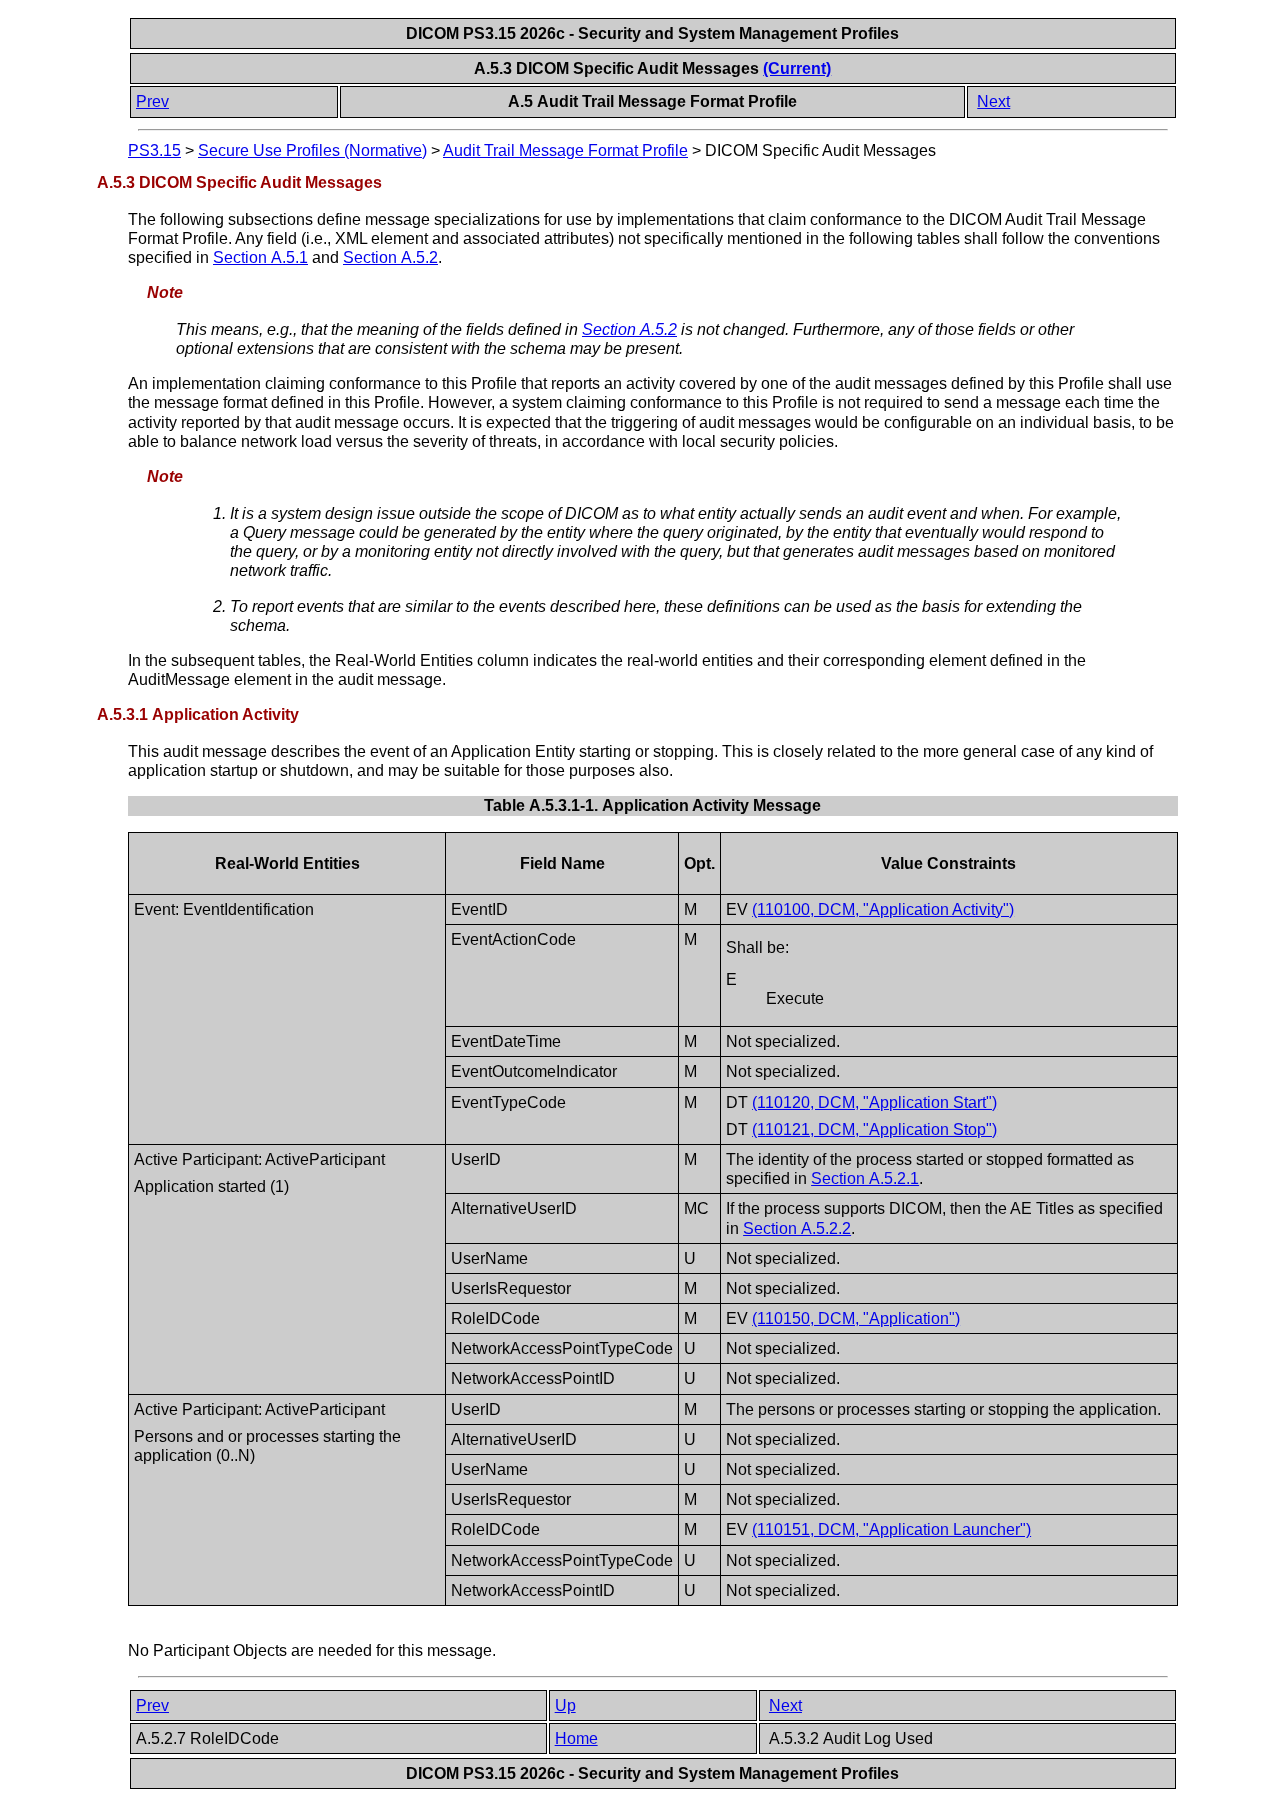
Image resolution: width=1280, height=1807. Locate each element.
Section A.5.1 (260, 257)
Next (993, 101)
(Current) (797, 68)
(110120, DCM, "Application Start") (874, 1102)
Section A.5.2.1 (865, 1178)
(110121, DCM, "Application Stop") (874, 1129)
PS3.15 (154, 150)
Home (576, 1738)
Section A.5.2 (390, 257)
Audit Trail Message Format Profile (565, 150)
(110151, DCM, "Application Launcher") (891, 1529)
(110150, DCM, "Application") (856, 1318)
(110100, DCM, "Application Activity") (883, 909)
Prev (152, 101)
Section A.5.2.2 (797, 1228)
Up (565, 1705)
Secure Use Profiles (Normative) (312, 150)
